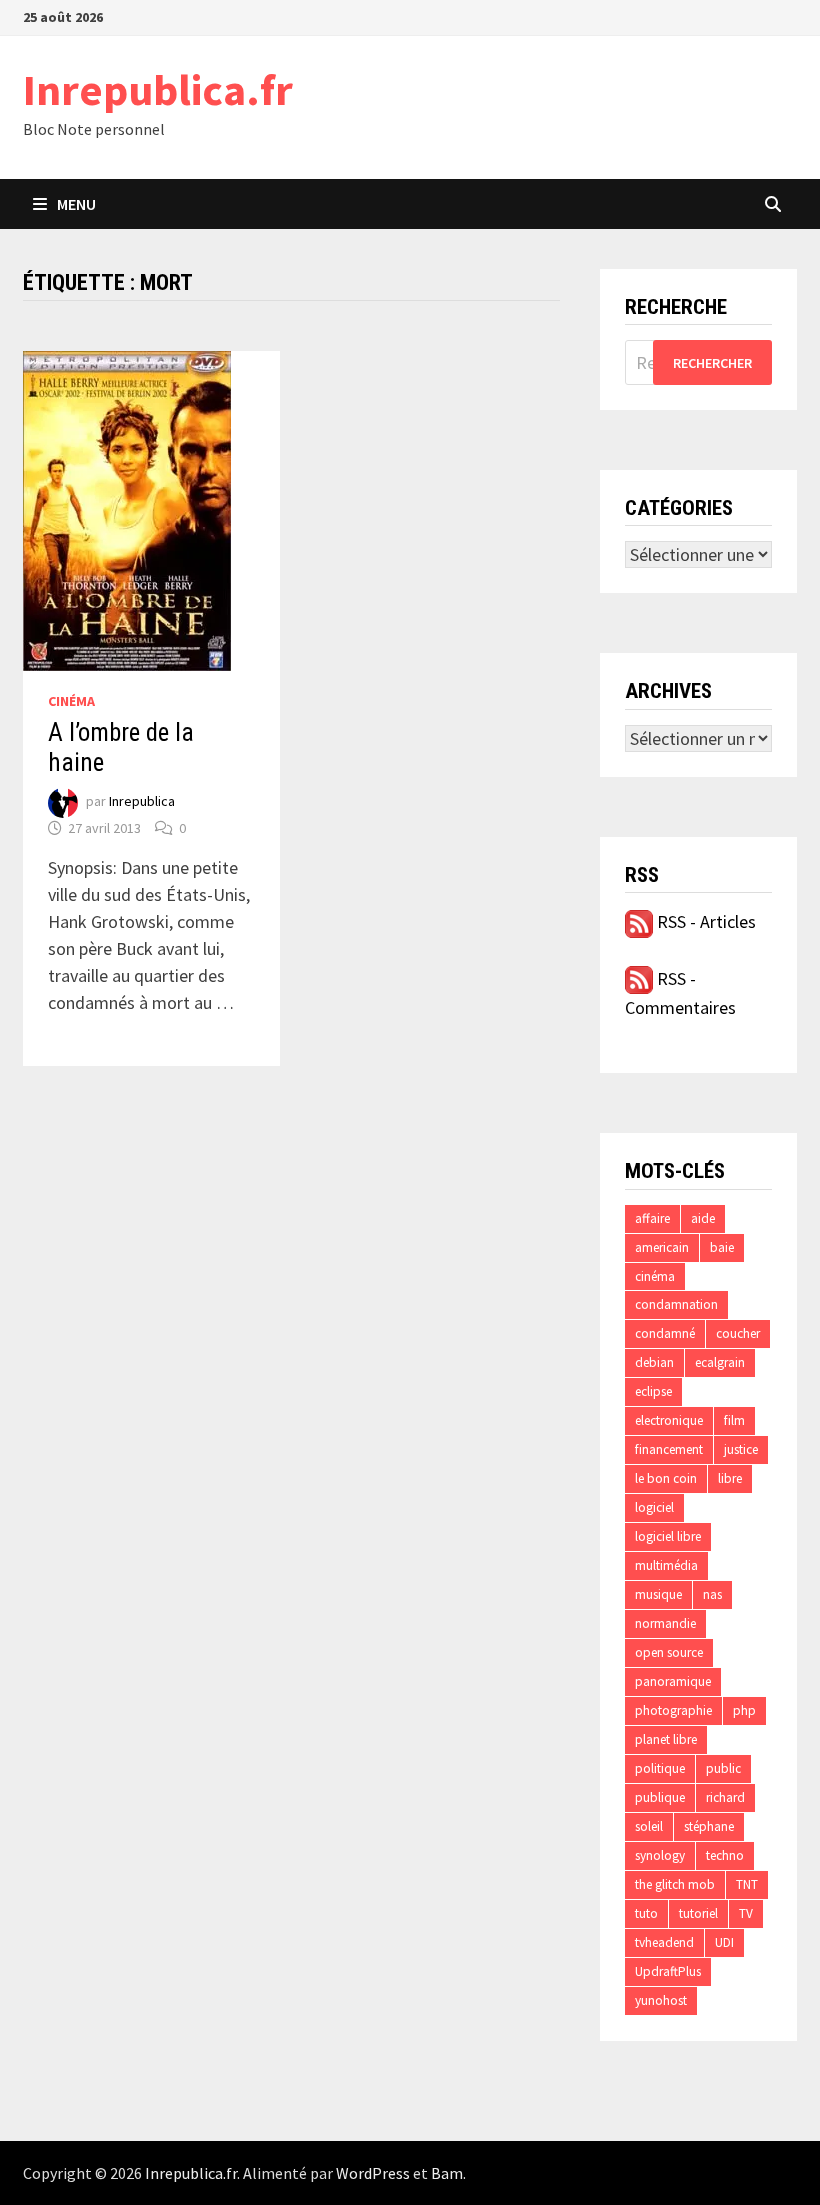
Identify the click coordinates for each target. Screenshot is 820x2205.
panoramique (673, 1681)
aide (703, 1218)
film (734, 1420)
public (723, 1768)
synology (660, 1855)
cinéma (655, 1276)
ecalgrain (720, 1362)
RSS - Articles (704, 921)
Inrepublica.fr (158, 89)
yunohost (661, 2000)
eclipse (653, 1391)
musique (658, 1594)
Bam (447, 2173)
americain (662, 1247)
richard (725, 1797)
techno (725, 1855)
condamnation (676, 1304)
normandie (665, 1623)
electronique (669, 1420)
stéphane (709, 1826)
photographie (673, 1710)
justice (741, 1449)
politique (660, 1768)
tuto (646, 1913)
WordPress (373, 2173)
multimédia (666, 1565)
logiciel (654, 1507)
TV (746, 1913)
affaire (652, 1218)
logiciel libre (668, 1536)
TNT (747, 1884)
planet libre (666, 1739)
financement (669, 1449)
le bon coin (666, 1478)
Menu (76, 204)
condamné (665, 1333)
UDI (724, 1942)
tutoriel (698, 1913)
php (744, 1710)
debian (654, 1362)
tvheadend (664, 1942)
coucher (738, 1333)
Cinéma (71, 701)
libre (730, 1478)
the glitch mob (675, 1884)
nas (712, 1594)
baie (722, 1247)
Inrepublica (142, 802)
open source (669, 1652)
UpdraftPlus (668, 1971)
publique (660, 1797)
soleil (649, 1826)
